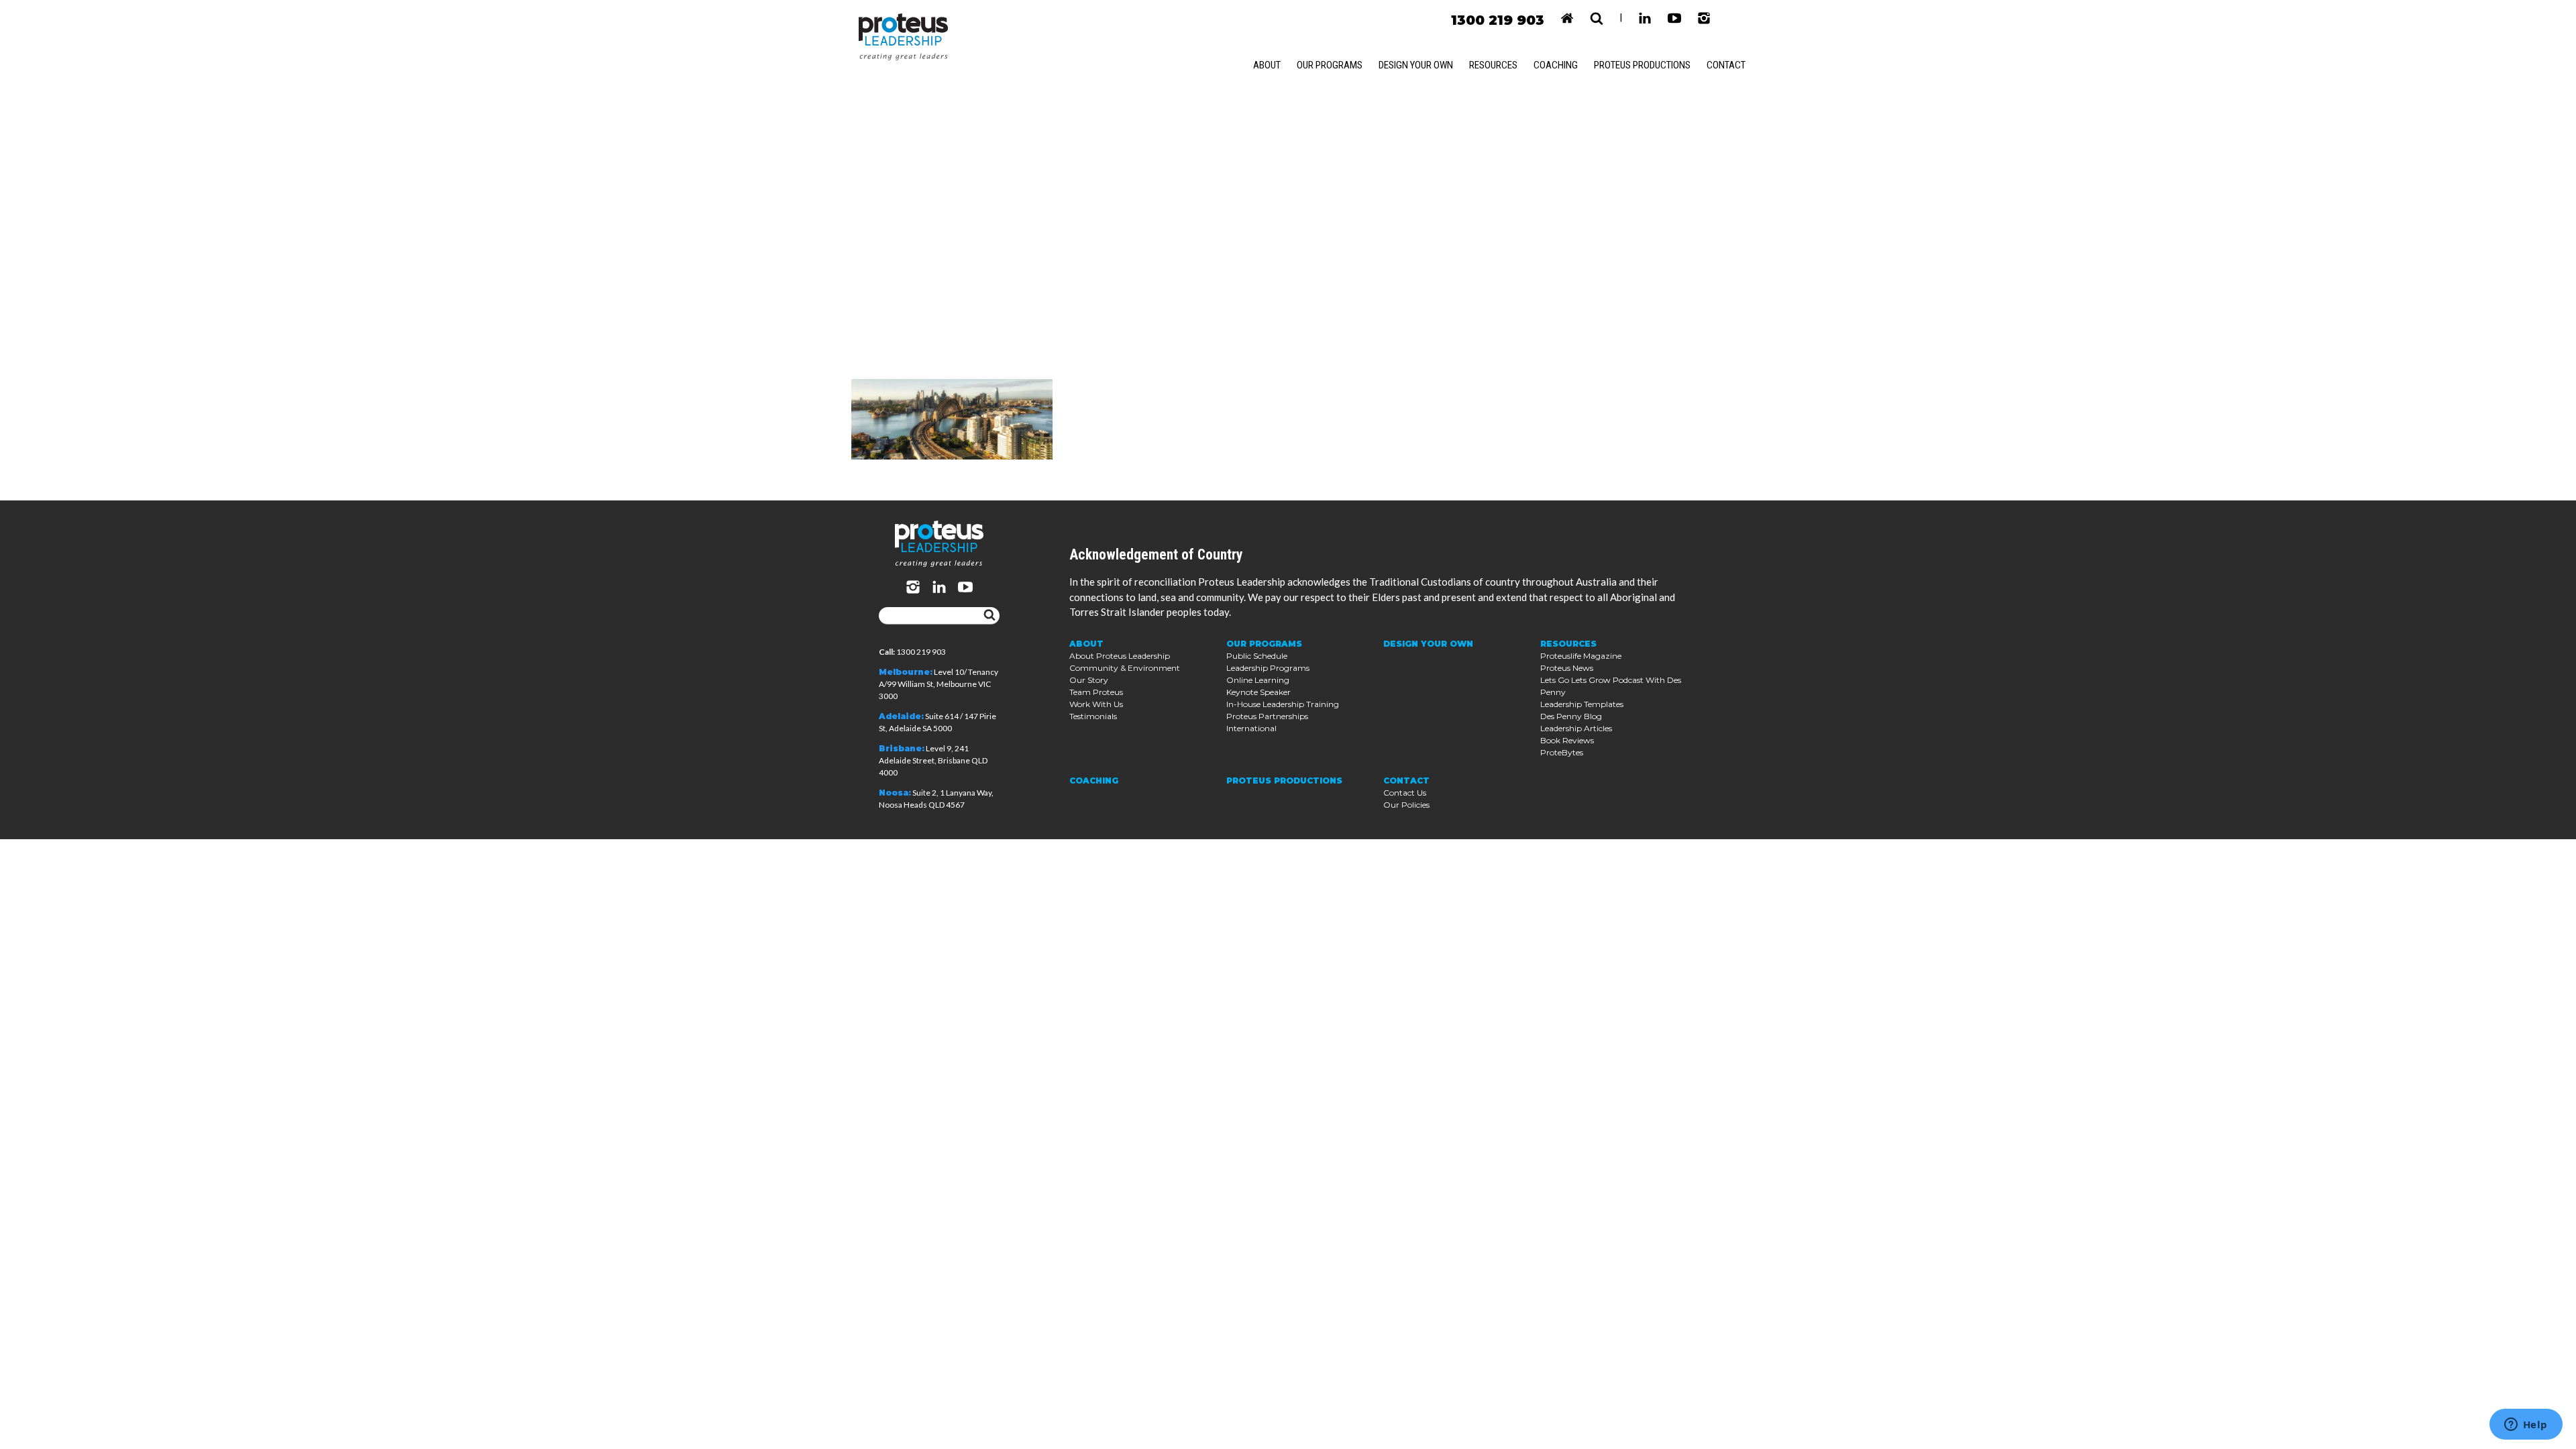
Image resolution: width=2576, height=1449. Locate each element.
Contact (1726, 65)
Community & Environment (1125, 668)
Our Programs (1330, 65)
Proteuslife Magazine (1581, 656)
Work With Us (1096, 704)
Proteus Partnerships (1267, 716)
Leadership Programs (1268, 668)
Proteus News (1567, 668)
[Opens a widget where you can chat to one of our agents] (2526, 1426)
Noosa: (895, 793)
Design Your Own (1416, 65)
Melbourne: (906, 672)
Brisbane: (902, 748)
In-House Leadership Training (1283, 704)
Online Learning (1258, 680)
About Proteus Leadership (1120, 656)
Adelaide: (901, 716)
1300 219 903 (1498, 20)
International (1251, 728)
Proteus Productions (1642, 65)
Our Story (1089, 680)
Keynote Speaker (1258, 692)
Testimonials (1093, 716)
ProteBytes (1562, 752)
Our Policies (1406, 805)
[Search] (989, 616)
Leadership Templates (1582, 704)
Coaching (1556, 65)
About (1267, 65)
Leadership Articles (1576, 728)
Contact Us (1405, 793)
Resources (1493, 65)
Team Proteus (1096, 692)
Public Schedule (1257, 656)
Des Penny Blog (1571, 716)
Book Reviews (1567, 740)
